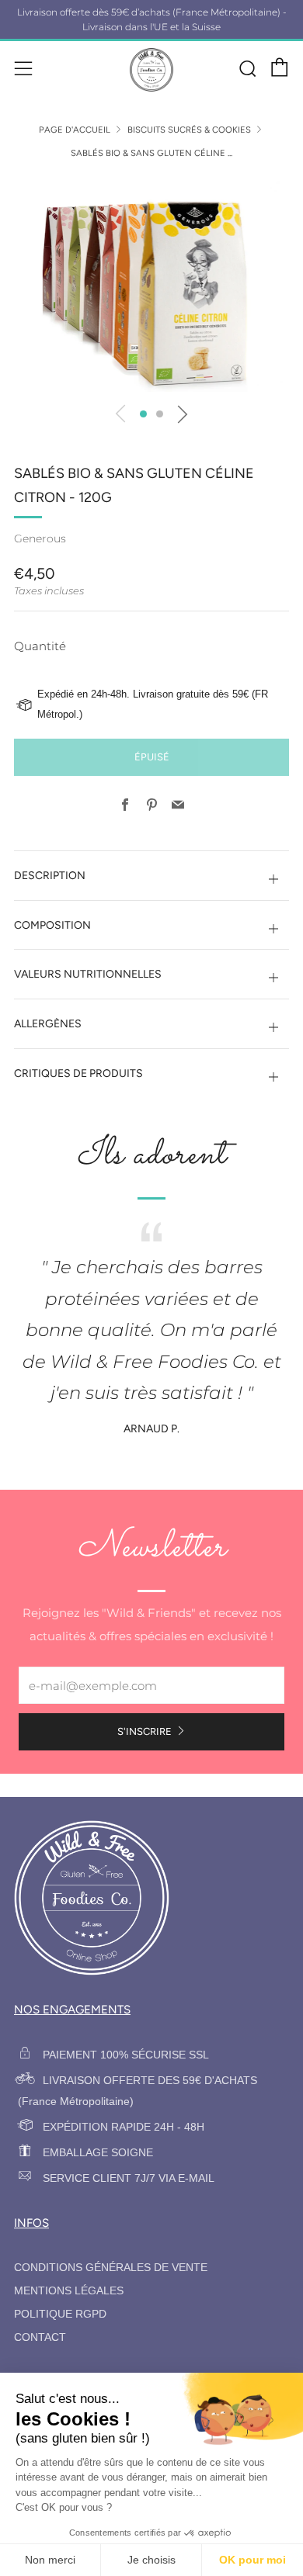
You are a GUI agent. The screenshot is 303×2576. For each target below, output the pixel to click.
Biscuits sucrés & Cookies (189, 130)
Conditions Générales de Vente (111, 2268)
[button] (143, 414)
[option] (151, 285)
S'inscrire (145, 1731)
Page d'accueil (75, 130)
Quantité (40, 646)
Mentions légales (69, 2291)
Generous (40, 538)
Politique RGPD (60, 2314)
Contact (40, 2337)
